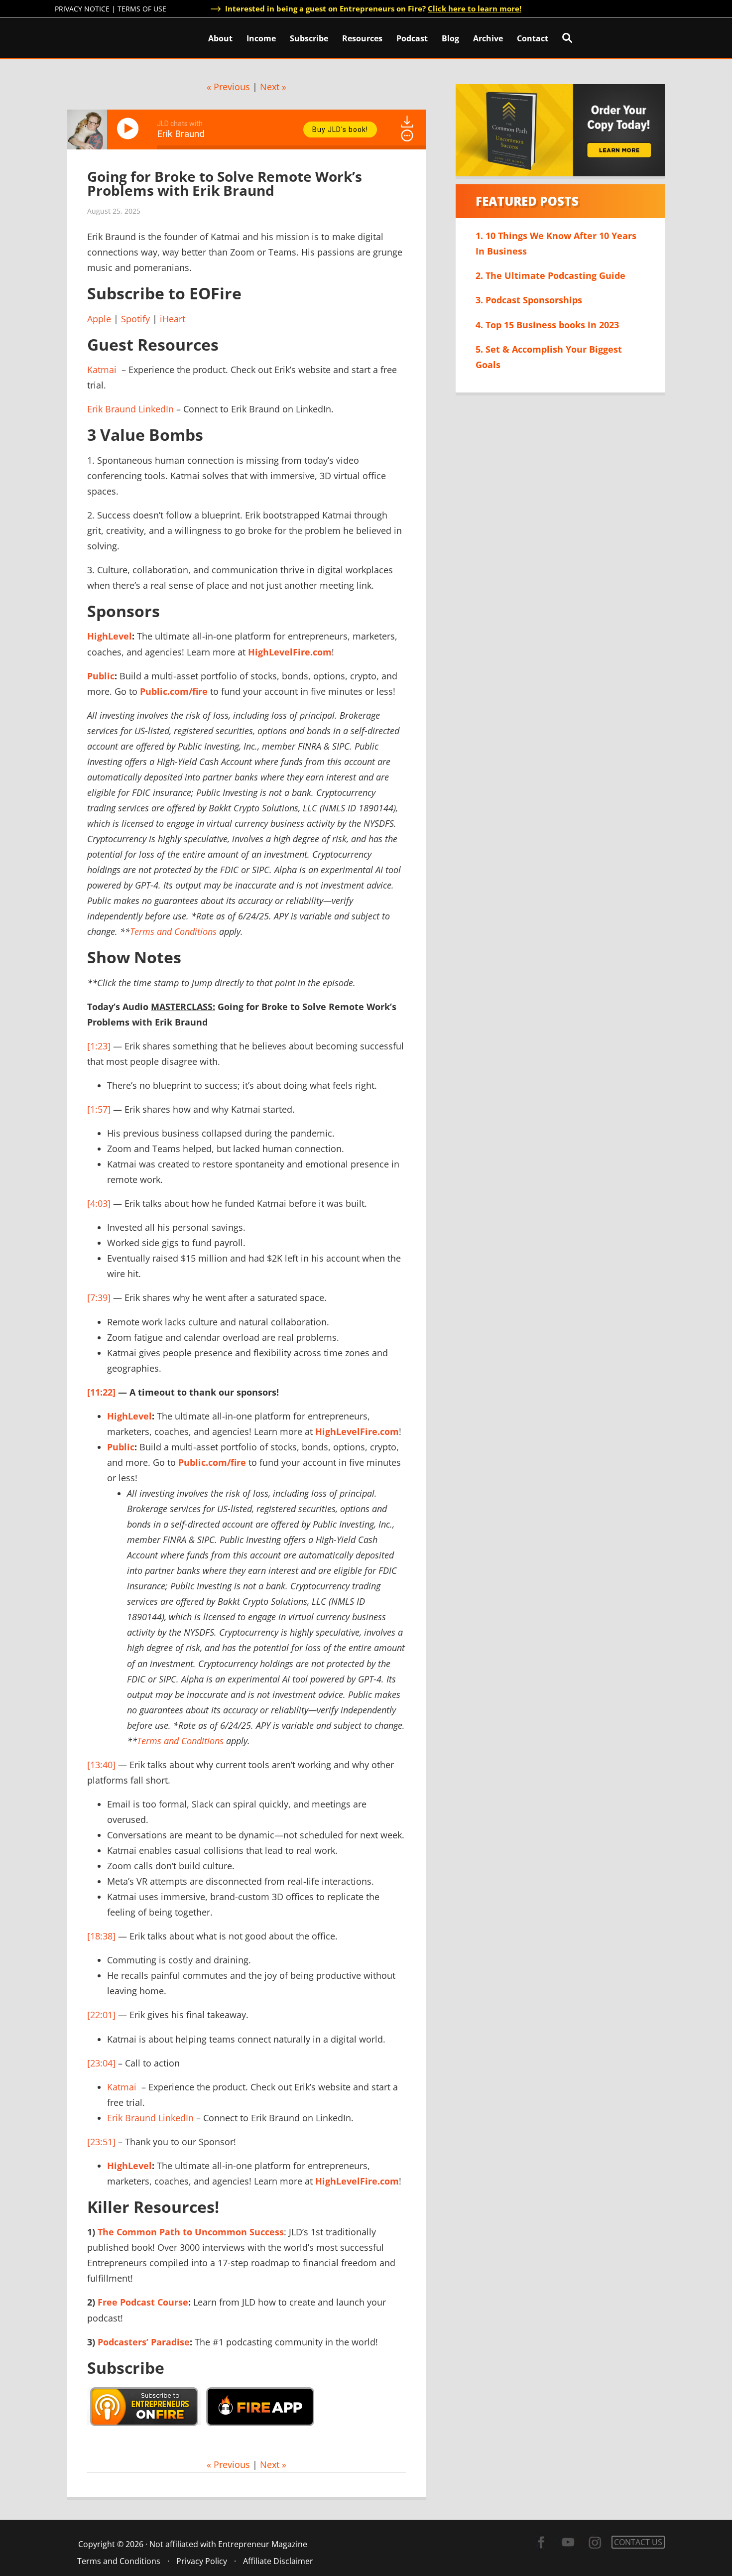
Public (101, 676)
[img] (407, 135)
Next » (273, 87)
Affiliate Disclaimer (278, 2561)
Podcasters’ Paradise (144, 2342)
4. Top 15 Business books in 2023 (547, 325)
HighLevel (110, 636)
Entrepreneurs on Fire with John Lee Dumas (99, 37)
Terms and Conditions (173, 931)
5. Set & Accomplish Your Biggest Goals (549, 357)
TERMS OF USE (142, 9)
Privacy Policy (202, 2561)
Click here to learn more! (475, 8)
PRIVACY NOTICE (82, 9)
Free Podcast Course (143, 2302)
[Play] (129, 129)
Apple (99, 319)
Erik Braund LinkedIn (130, 409)
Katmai (102, 370)
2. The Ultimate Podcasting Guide (550, 275)
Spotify (135, 319)
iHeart (173, 319)
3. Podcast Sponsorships (529, 300)
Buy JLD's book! (340, 129)
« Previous (228, 87)
